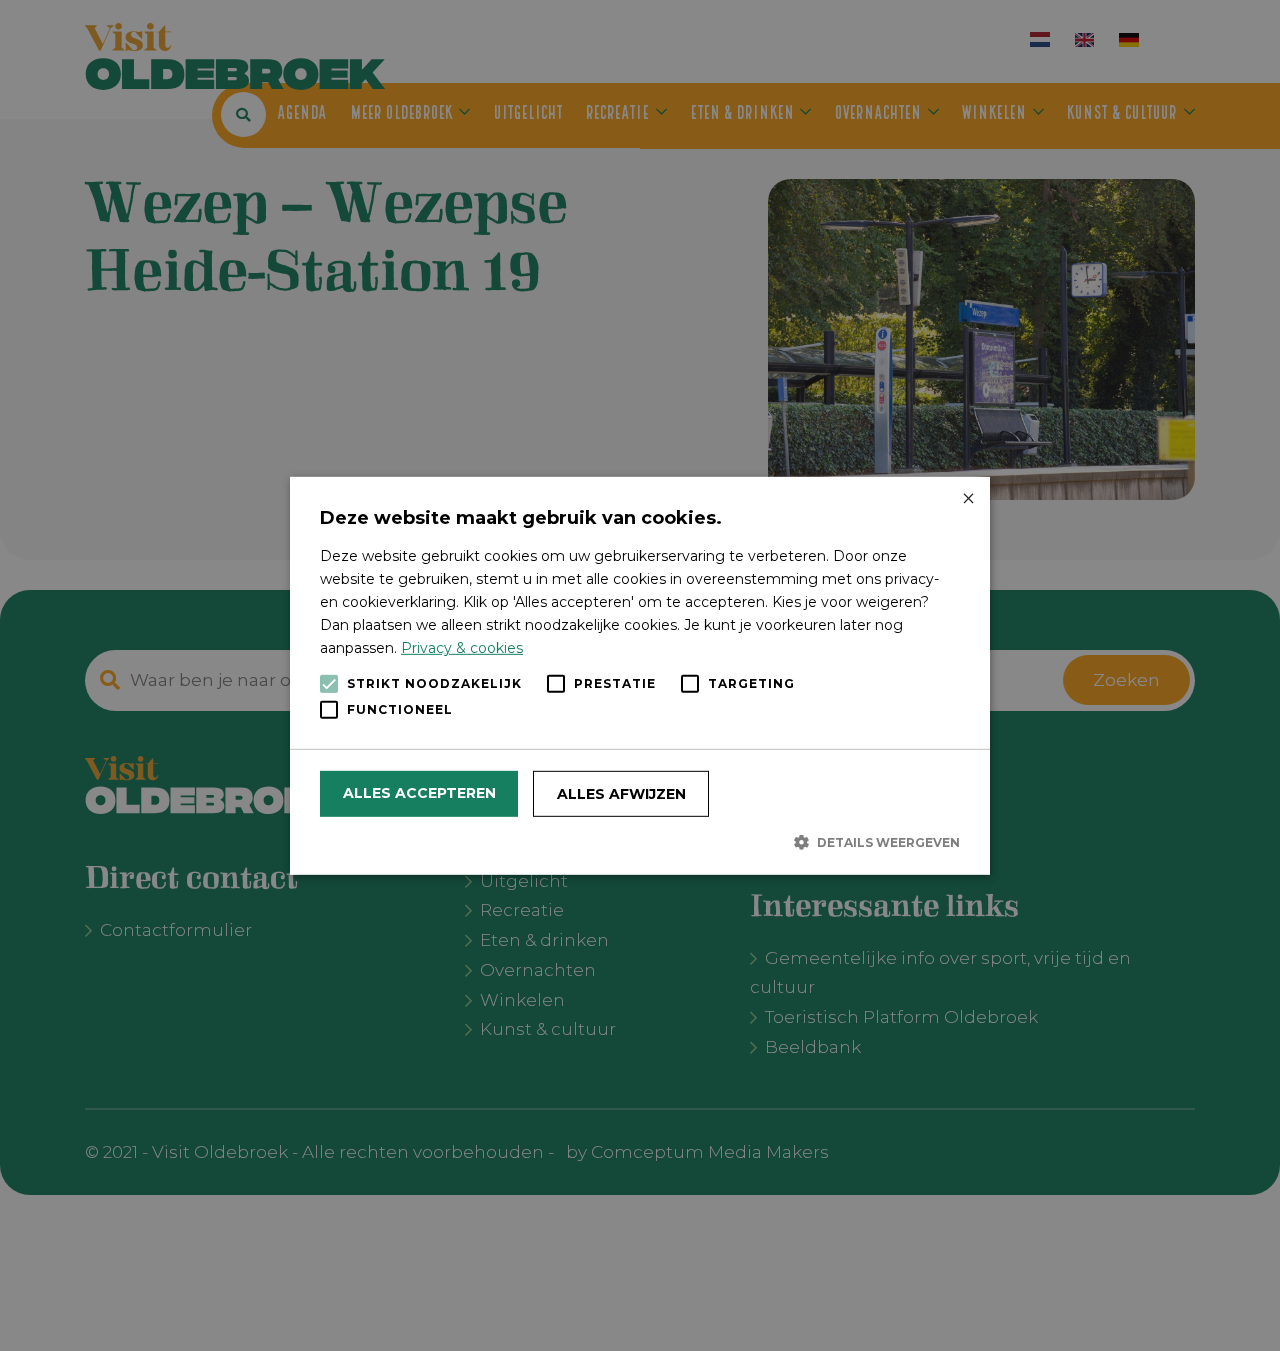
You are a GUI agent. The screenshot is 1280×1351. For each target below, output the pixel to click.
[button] (640, 842)
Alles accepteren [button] (419, 793)
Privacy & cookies (462, 648)
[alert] (640, 675)
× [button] (967, 498)
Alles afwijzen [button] (621, 794)
